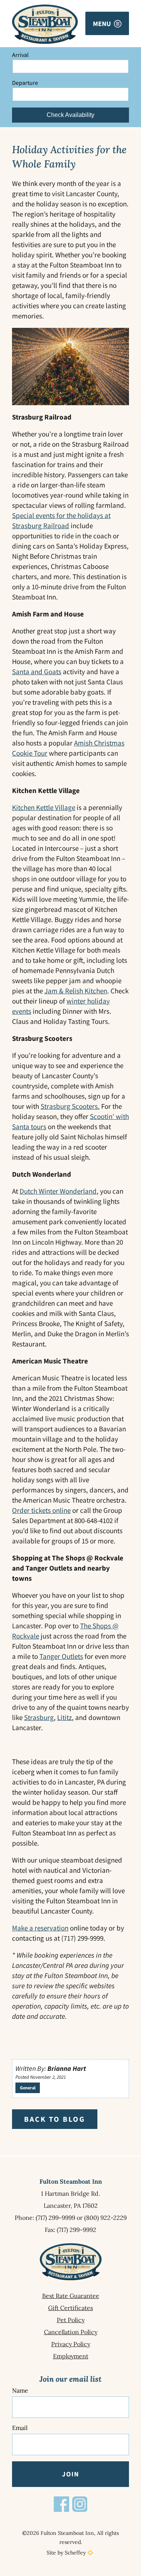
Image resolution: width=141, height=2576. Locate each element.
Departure (25, 83)
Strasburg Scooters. (70, 1106)
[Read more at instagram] (80, 2504)
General (28, 2088)
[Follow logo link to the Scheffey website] (90, 2553)
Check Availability (70, 115)
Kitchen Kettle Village (44, 807)
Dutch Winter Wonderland (58, 1191)
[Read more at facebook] (61, 2504)
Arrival (20, 55)
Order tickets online (41, 1510)
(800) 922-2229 (105, 2218)
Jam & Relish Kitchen (76, 991)
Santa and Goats (37, 672)
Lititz (64, 1717)
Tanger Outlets (61, 1656)
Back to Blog (55, 2119)
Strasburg (39, 1717)
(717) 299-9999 (55, 2218)
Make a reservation (40, 1928)
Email (20, 2428)
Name (20, 2390)
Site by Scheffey (66, 2553)
